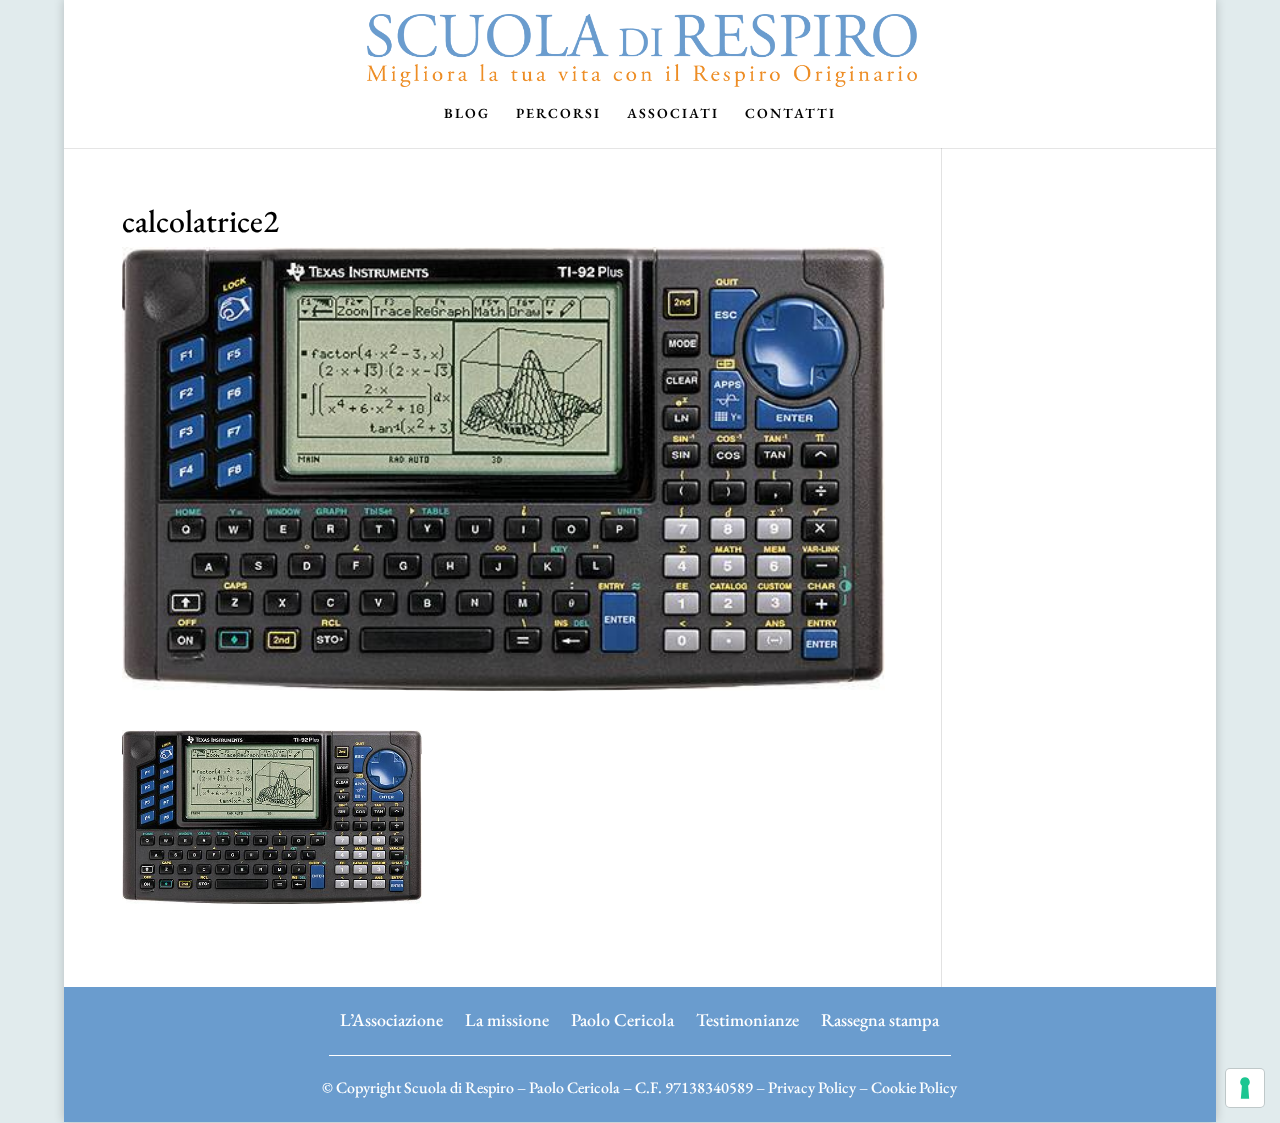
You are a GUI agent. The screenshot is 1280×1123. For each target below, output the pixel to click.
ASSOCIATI (673, 114)
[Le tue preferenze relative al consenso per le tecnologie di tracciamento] (1245, 1088)
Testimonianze (747, 1017)
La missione (507, 1017)
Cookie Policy (914, 1087)
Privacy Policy (812, 1087)
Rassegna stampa (880, 1017)
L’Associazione (391, 1017)
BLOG (467, 114)
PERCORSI (558, 114)
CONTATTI (790, 114)
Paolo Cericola (622, 1017)
